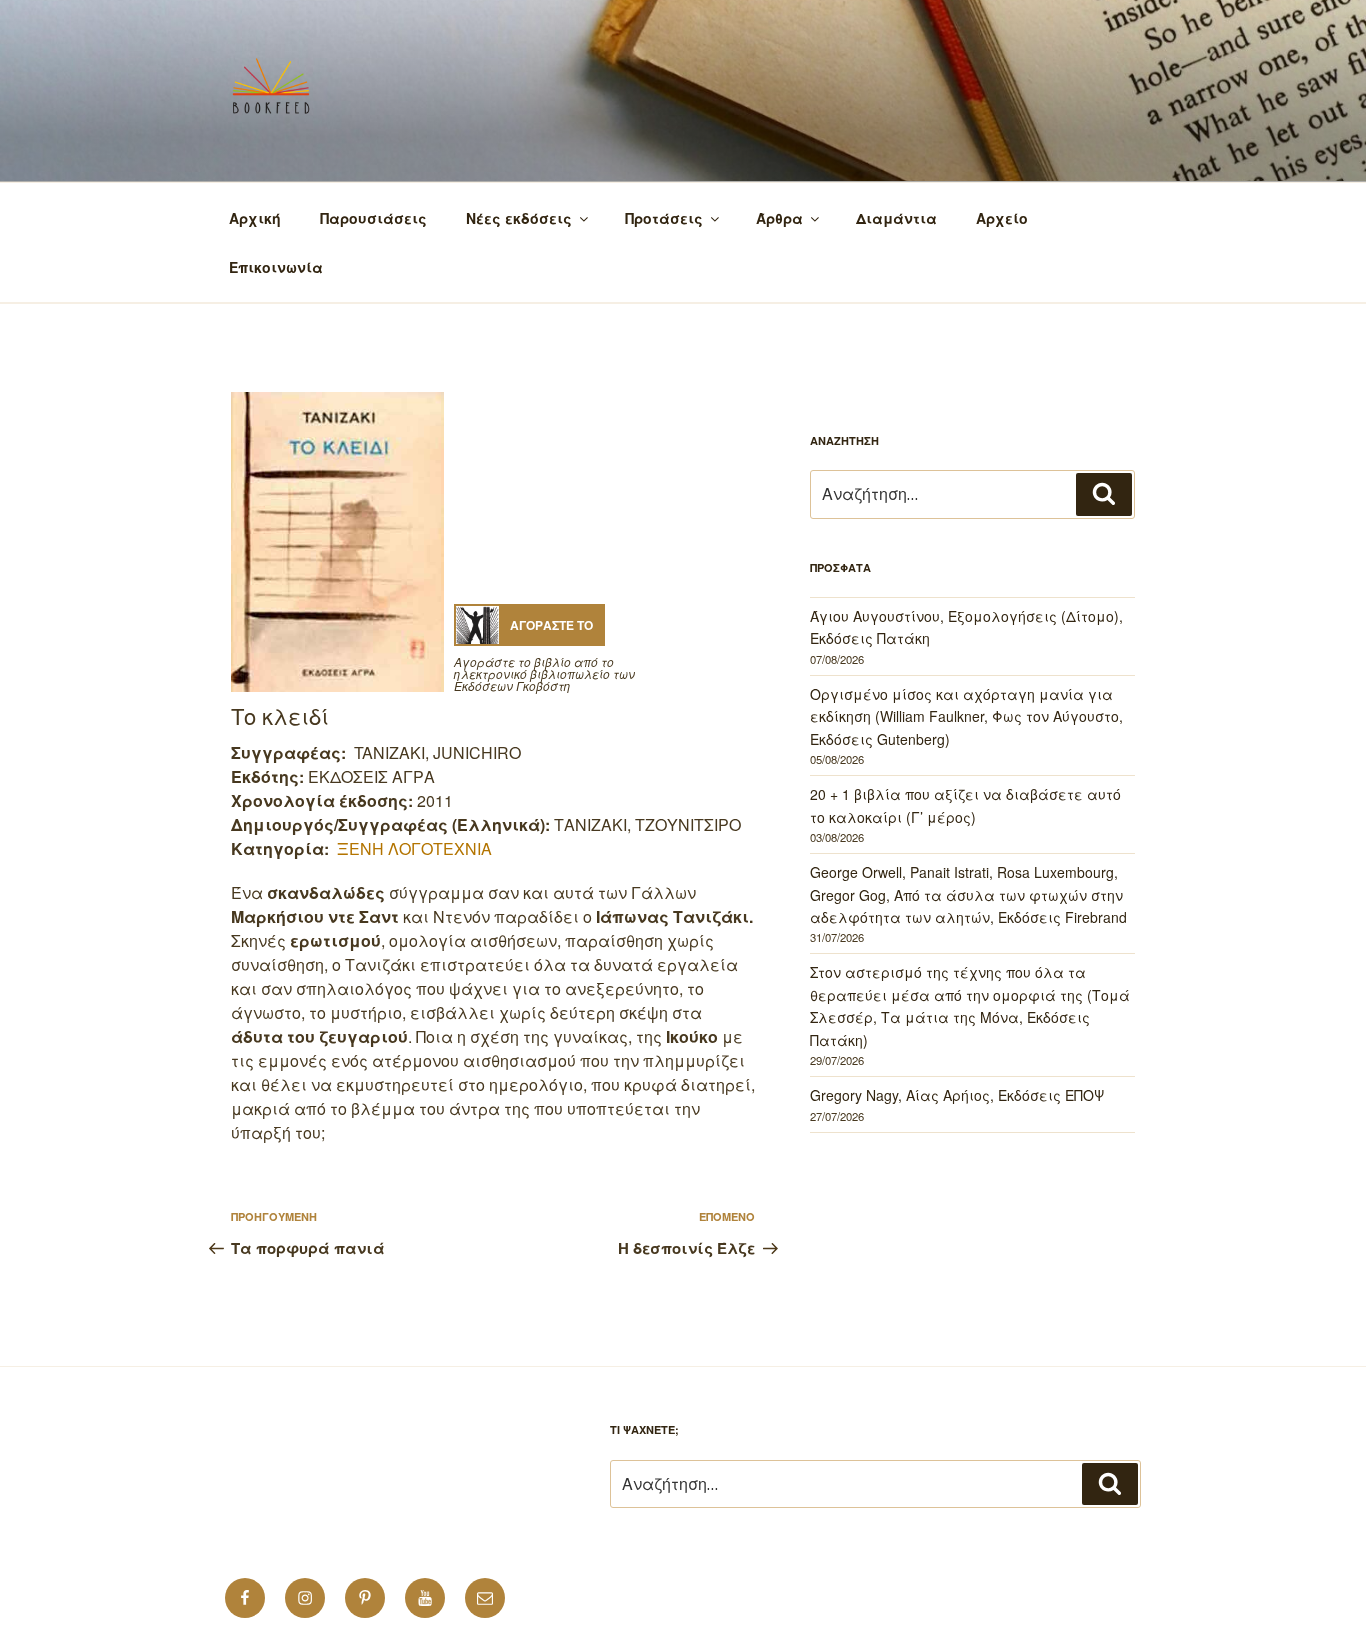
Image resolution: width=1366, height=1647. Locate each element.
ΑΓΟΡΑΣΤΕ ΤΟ (551, 625)
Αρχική (255, 218)
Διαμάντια (896, 218)
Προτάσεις (664, 218)
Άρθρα (779, 218)
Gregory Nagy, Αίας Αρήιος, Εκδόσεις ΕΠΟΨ (957, 1095)
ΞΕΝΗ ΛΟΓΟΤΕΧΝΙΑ (414, 848)
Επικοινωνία (276, 267)
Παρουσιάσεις (373, 218)
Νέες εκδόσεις (519, 218)
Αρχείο (1002, 218)
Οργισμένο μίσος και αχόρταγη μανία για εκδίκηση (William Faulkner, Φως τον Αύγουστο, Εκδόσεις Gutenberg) (966, 716)
